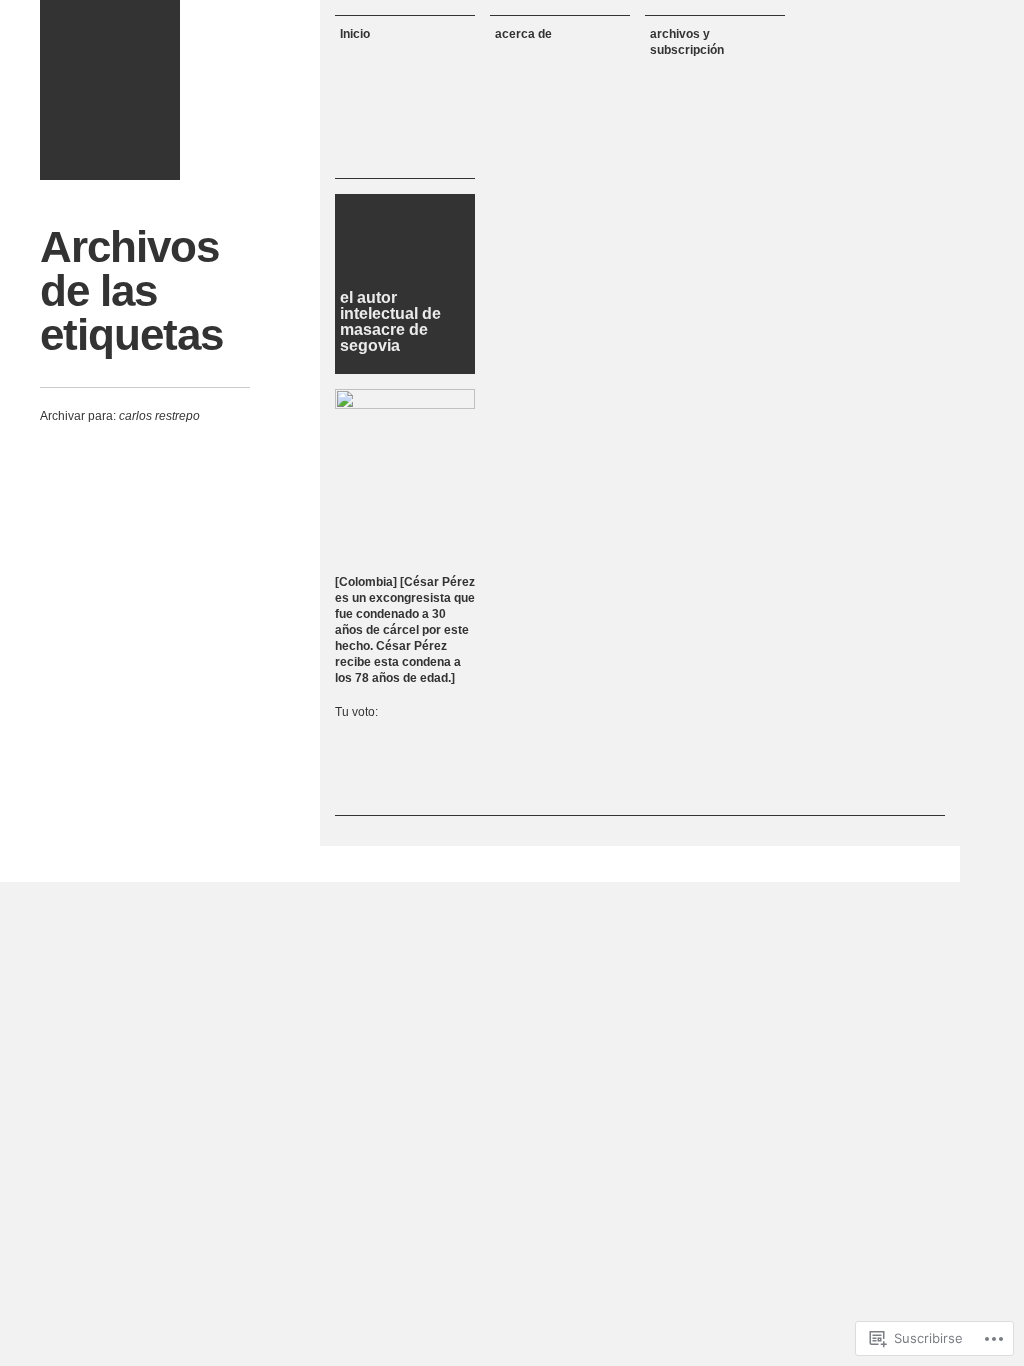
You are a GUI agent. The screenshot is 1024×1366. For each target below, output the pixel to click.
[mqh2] (110, 90)
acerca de (523, 34)
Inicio (355, 34)
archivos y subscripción (687, 42)
